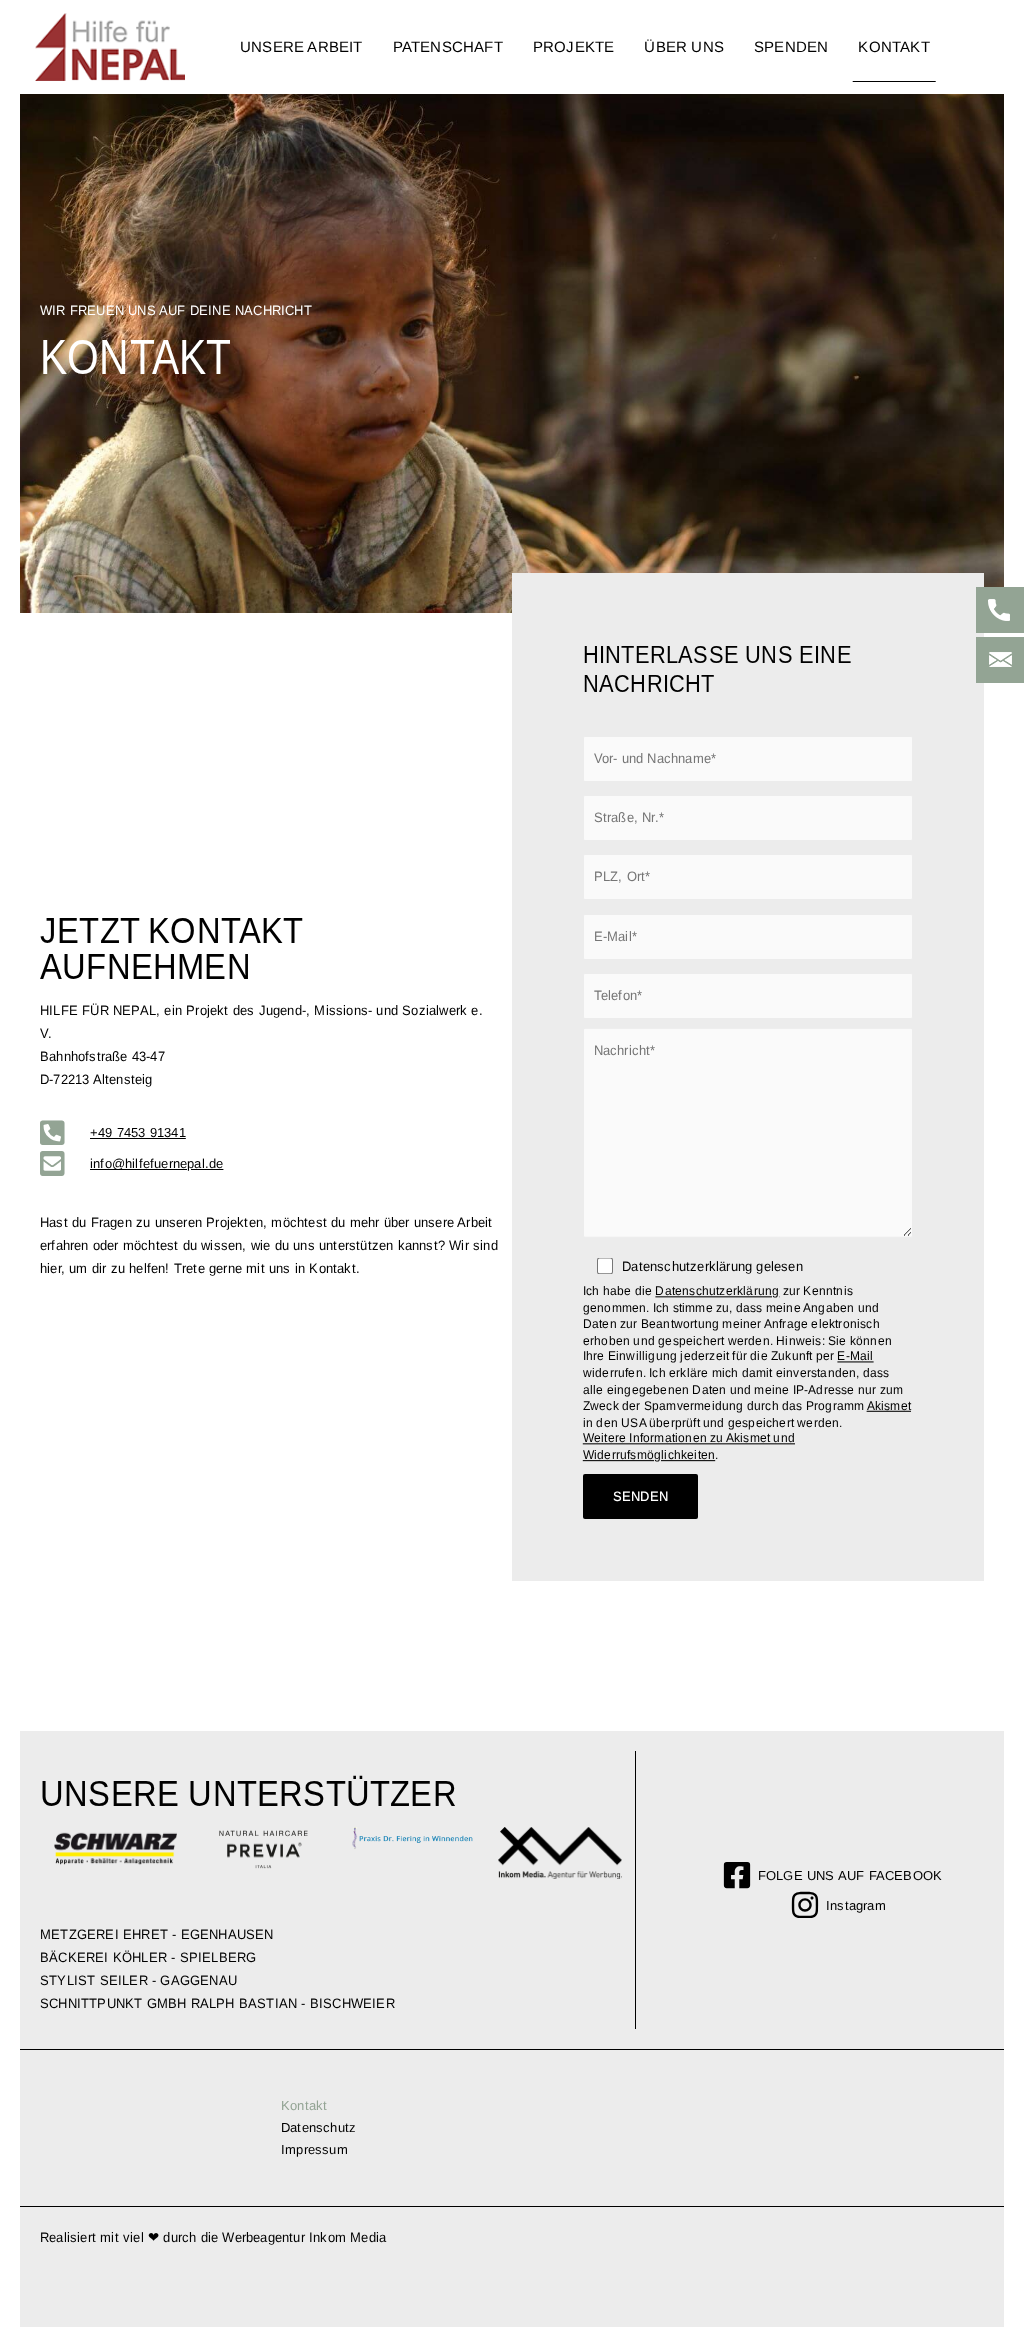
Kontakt (304, 2105)
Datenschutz (318, 2127)
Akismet (889, 1406)
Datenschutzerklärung (717, 1291)
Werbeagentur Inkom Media (304, 2238)
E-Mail (855, 1356)
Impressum (314, 2149)
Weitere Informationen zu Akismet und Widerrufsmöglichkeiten (689, 1446)
